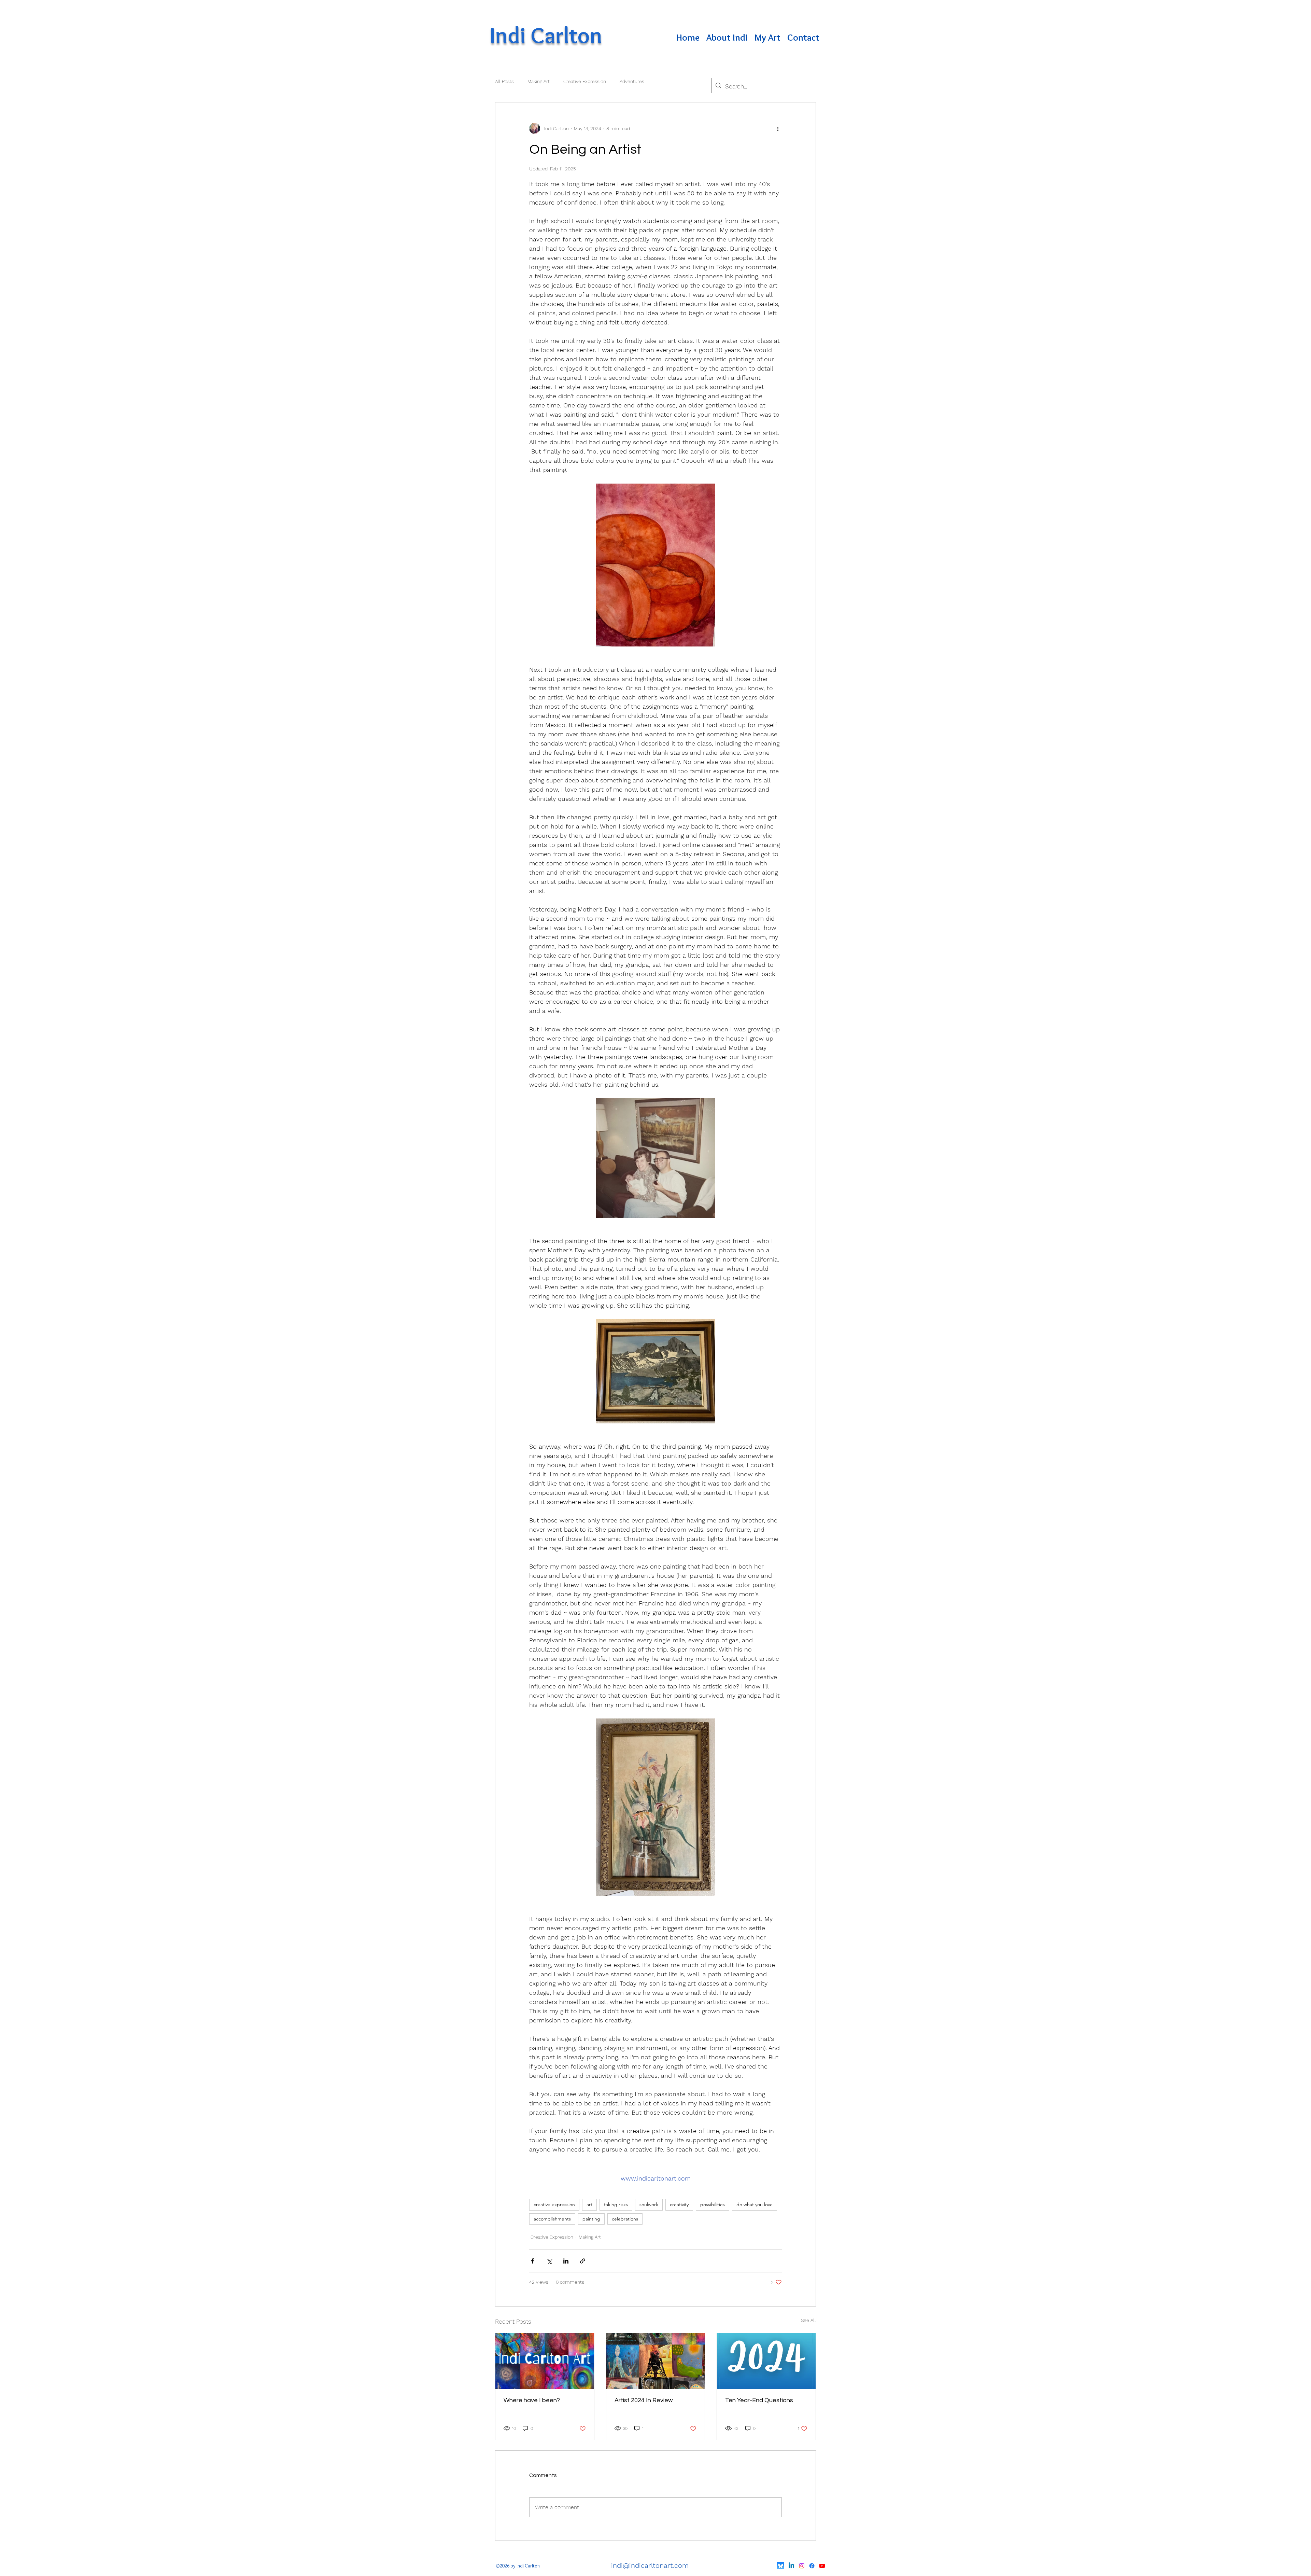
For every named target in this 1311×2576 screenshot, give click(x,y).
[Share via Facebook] (532, 2261)
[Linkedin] (791, 2566)
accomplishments (552, 2219)
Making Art (539, 81)
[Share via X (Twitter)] (549, 2261)
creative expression (554, 2204)
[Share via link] (583, 2261)
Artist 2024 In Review (644, 2400)
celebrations (625, 2219)
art (589, 2204)
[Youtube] (822, 2566)
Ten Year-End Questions (759, 2400)
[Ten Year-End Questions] (766, 2361)
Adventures (632, 81)
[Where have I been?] (545, 2361)
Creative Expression (585, 81)
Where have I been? (532, 2400)
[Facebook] (812, 2566)
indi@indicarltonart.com (650, 2565)
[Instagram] (802, 2566)
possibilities (713, 2204)
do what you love (755, 2204)
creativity (679, 2204)
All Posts (504, 81)
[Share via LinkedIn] (566, 2261)
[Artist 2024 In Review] (656, 2361)
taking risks (616, 2204)
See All (808, 2320)
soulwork (649, 2204)
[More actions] (778, 128)
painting (591, 2219)
